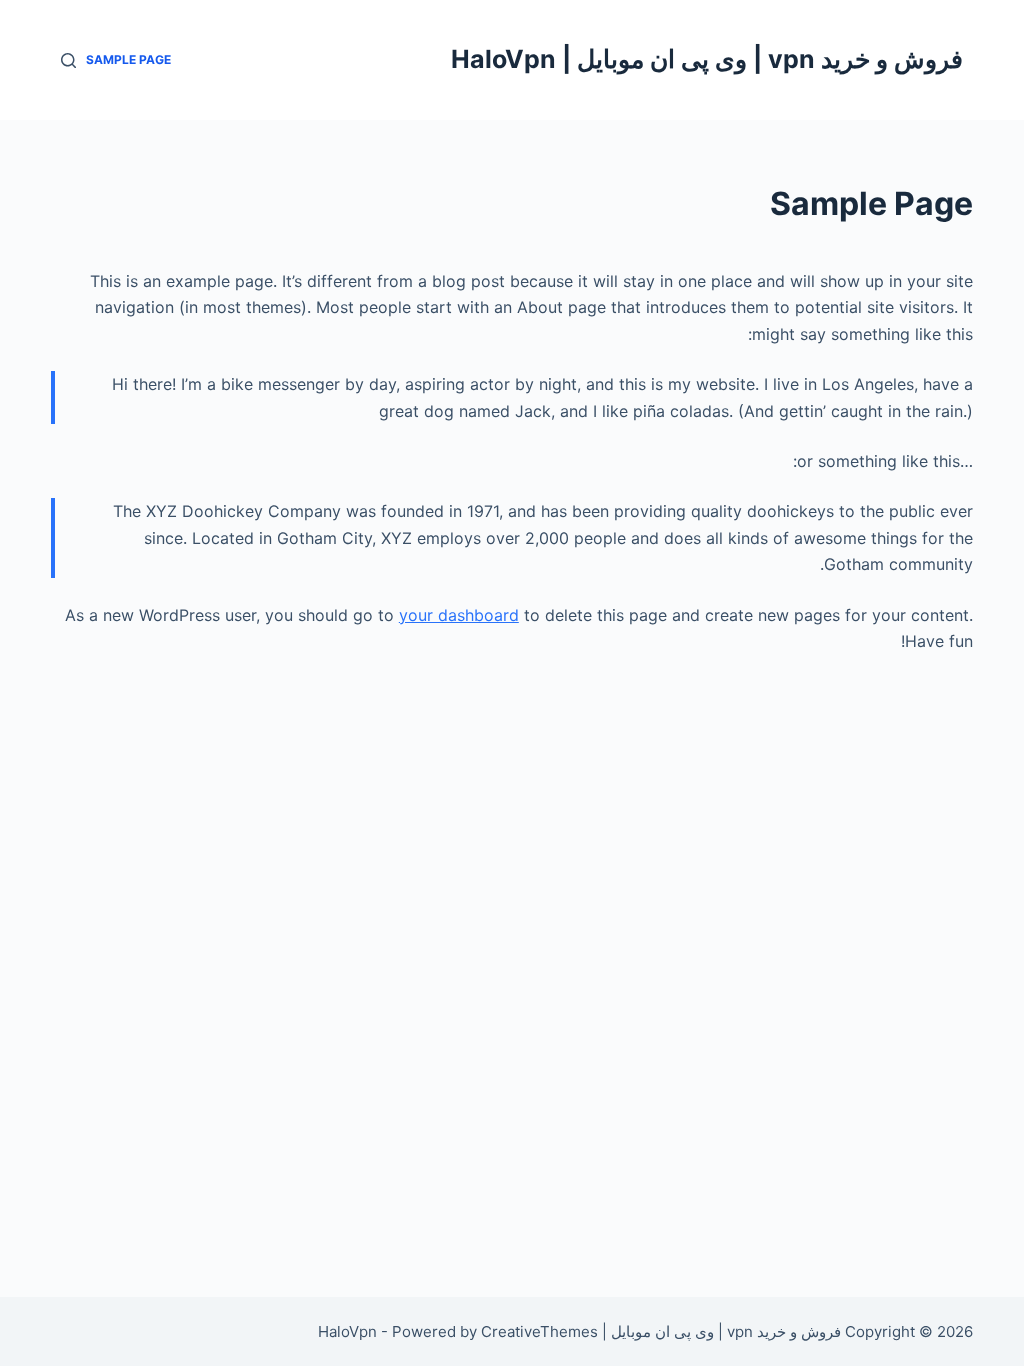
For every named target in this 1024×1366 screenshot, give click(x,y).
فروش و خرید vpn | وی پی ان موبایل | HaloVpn (707, 59)
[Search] (68, 60)
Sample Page (128, 59)
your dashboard (459, 615)
